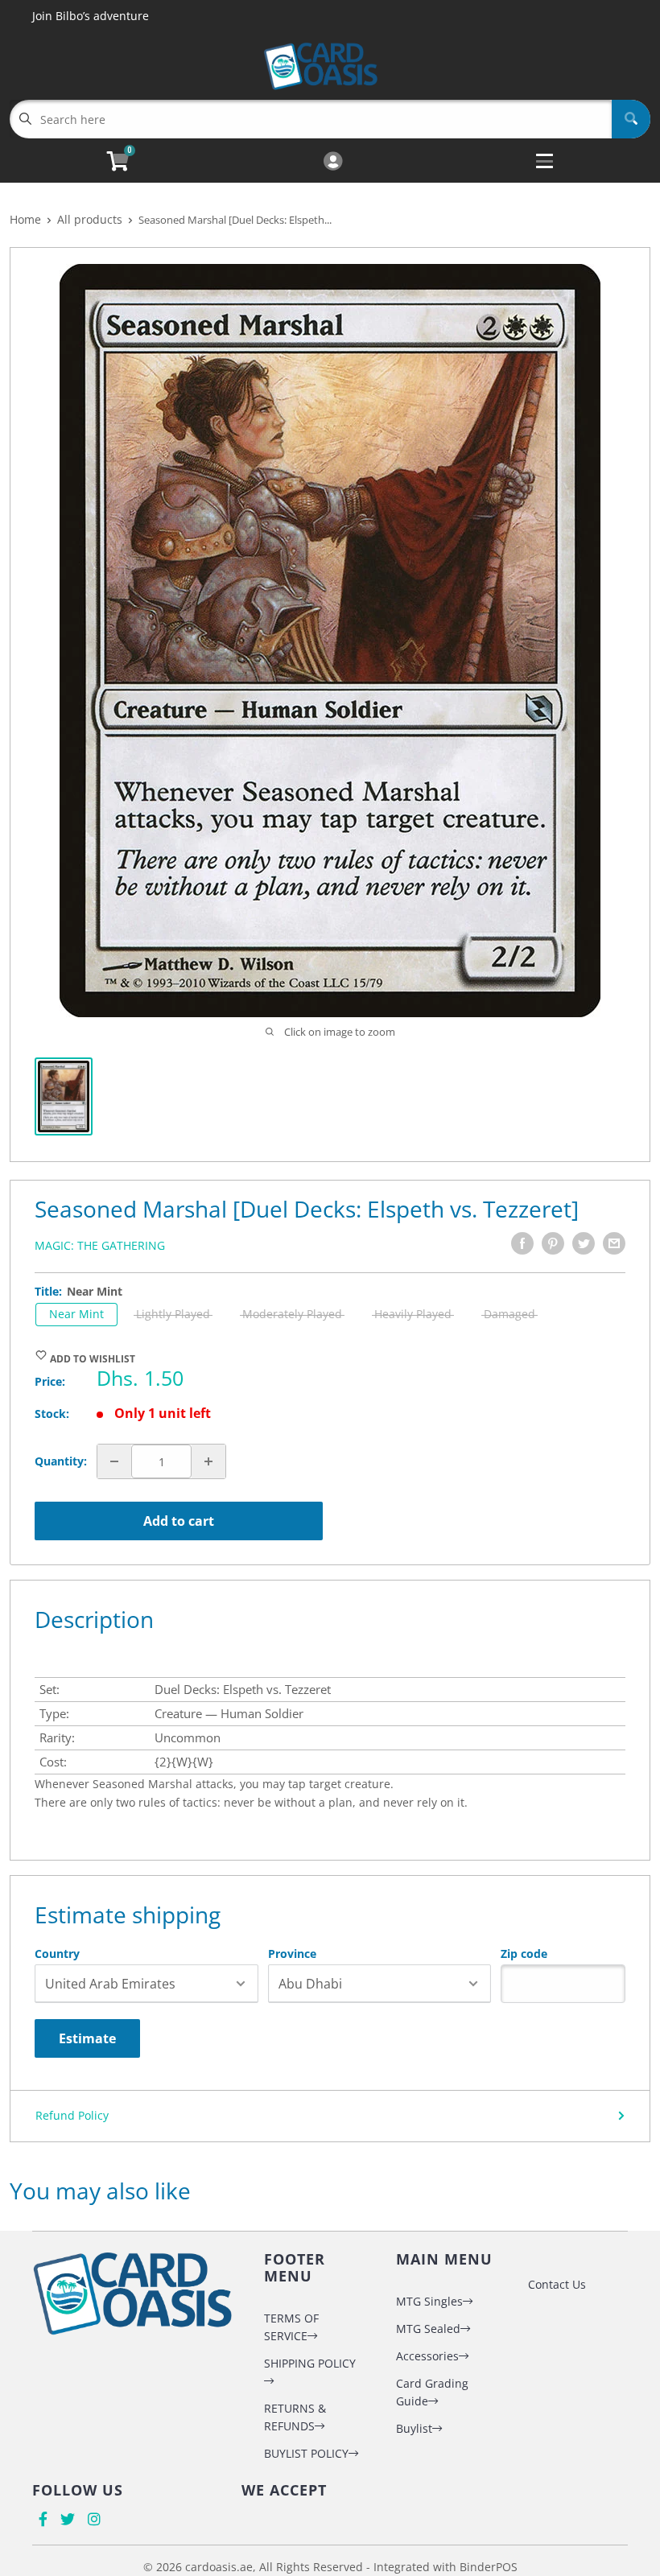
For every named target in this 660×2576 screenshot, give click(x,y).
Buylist (414, 2428)
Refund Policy (72, 2115)
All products (90, 219)
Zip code (524, 1954)
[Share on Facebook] (522, 1243)
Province (292, 1954)
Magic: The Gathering (100, 1245)
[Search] (631, 119)
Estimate (87, 2038)
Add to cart (179, 1521)
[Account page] (333, 162)
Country (57, 1954)
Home (25, 219)
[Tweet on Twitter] (584, 1243)
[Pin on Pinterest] (553, 1243)
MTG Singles (429, 2301)
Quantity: (61, 1461)
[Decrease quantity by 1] (114, 1461)
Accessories (427, 2356)
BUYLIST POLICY (306, 2453)
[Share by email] (614, 1243)
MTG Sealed (428, 2329)
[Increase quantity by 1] (208, 1461)
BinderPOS (489, 2567)
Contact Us (557, 2284)
